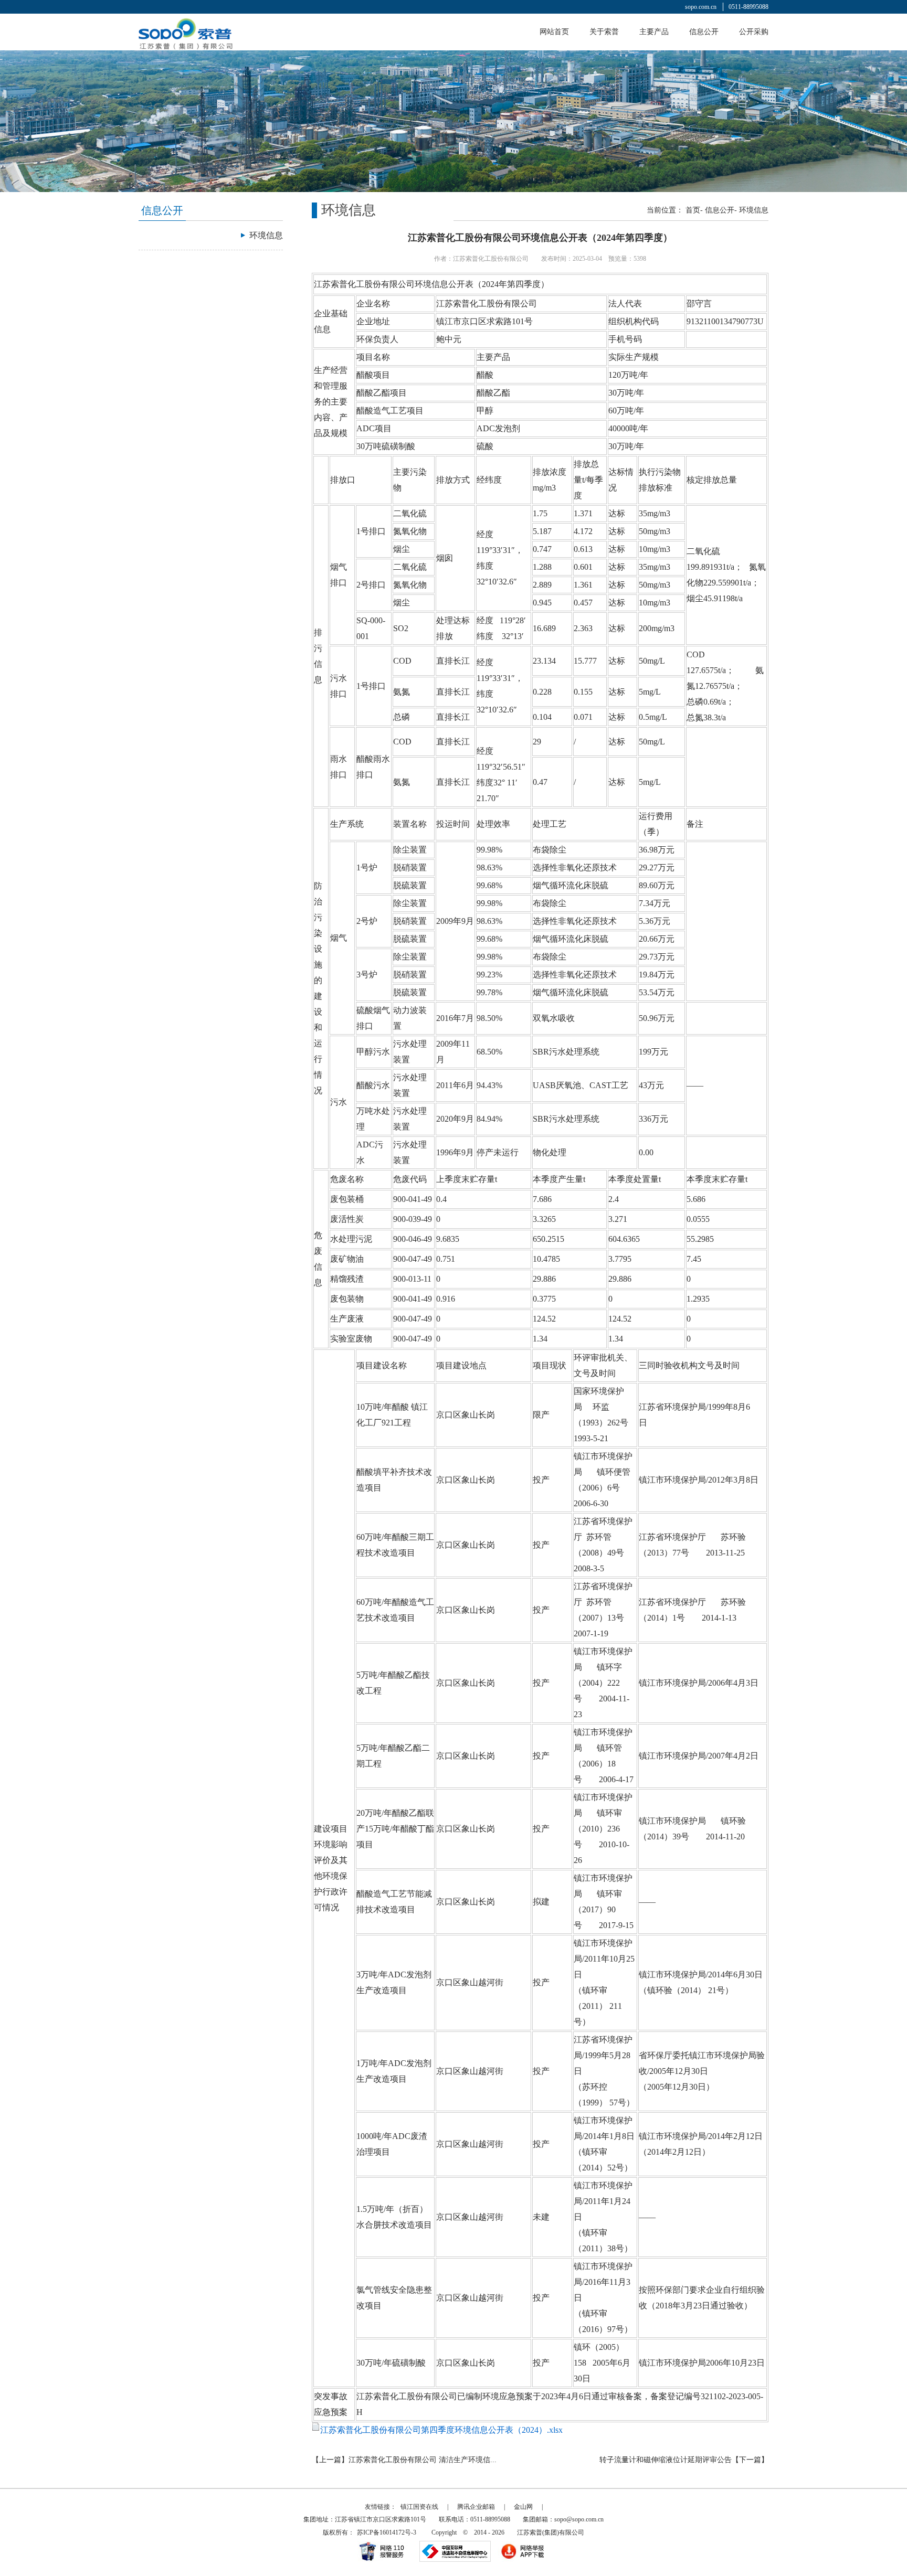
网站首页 (554, 32)
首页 (693, 210)
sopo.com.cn (701, 7)
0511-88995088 (748, 7)
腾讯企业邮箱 (476, 2507)
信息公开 (704, 32)
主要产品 (654, 32)
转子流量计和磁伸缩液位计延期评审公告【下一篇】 (684, 2460)
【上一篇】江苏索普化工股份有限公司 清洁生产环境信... (404, 2460)
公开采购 (754, 32)
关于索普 (604, 32)
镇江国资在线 (419, 2507)
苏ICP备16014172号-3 (387, 2532)
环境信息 (754, 210)
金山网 (523, 2507)
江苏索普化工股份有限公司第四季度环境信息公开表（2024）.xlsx (441, 2430)
